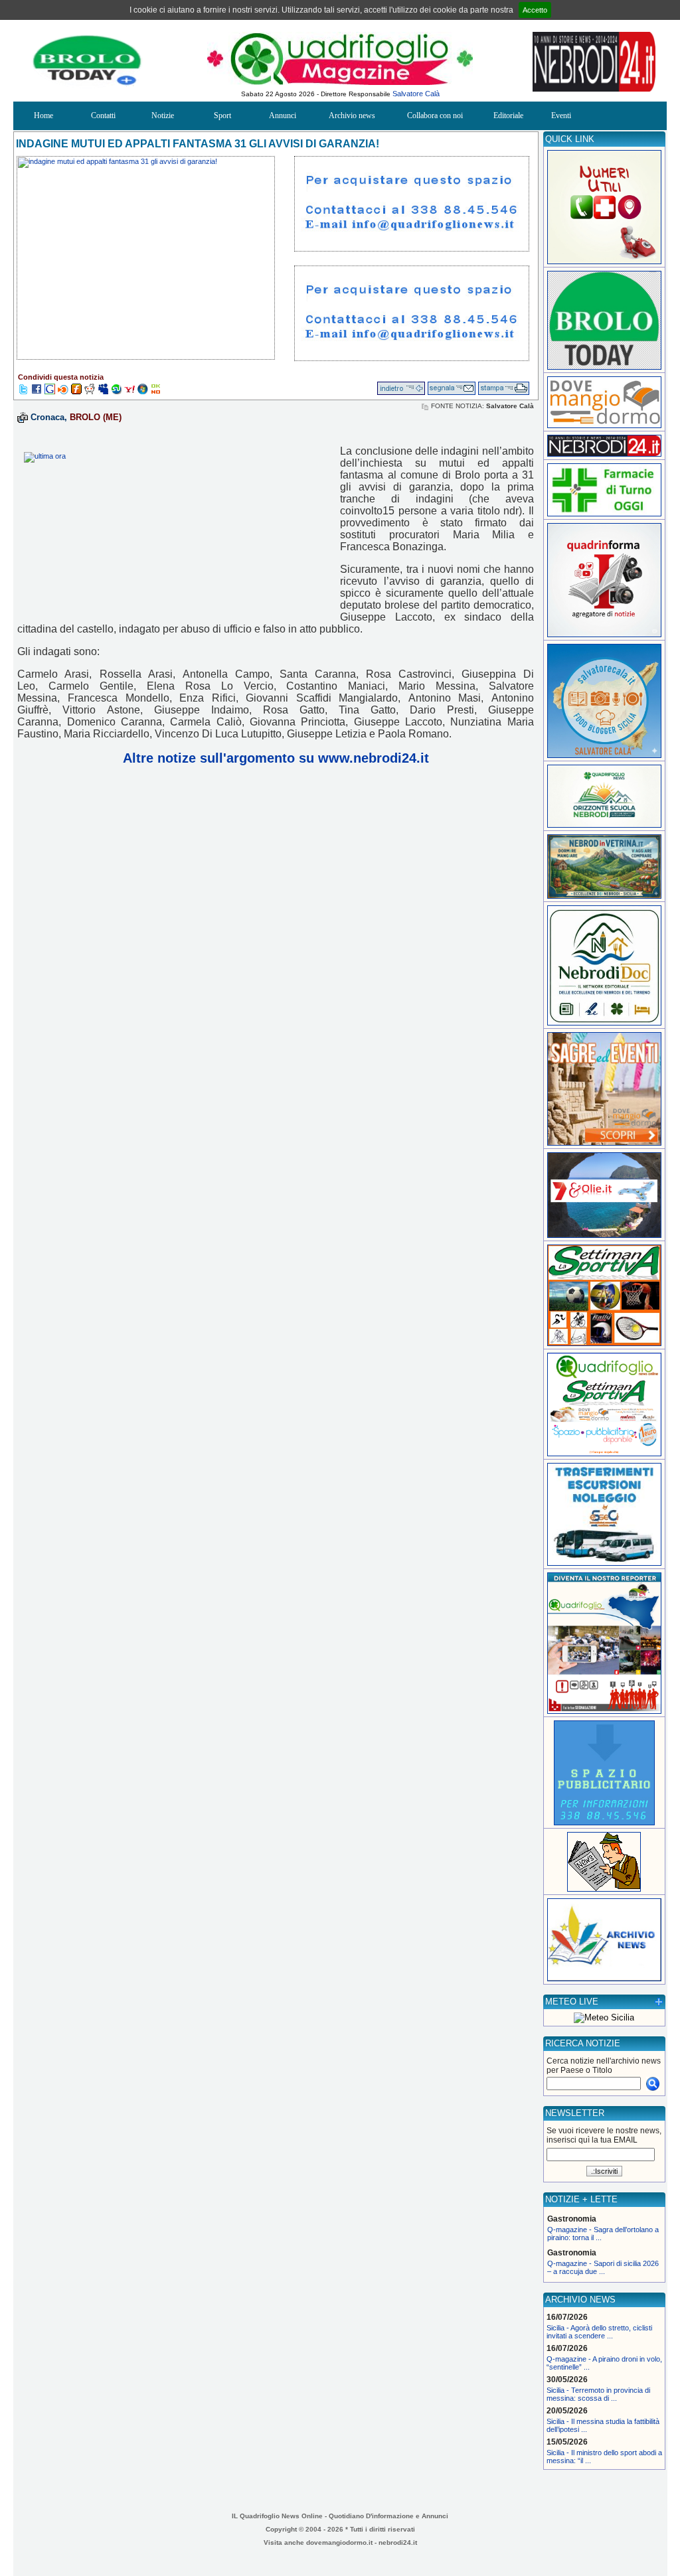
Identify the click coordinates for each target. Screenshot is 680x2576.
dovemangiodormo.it (339, 2542)
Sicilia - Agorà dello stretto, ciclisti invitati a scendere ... (599, 2332)
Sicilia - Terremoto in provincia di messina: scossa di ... (598, 2394)
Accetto (535, 10)
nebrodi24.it (398, 2542)
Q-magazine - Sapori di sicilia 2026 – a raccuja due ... (603, 2267)
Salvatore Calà (416, 94)
